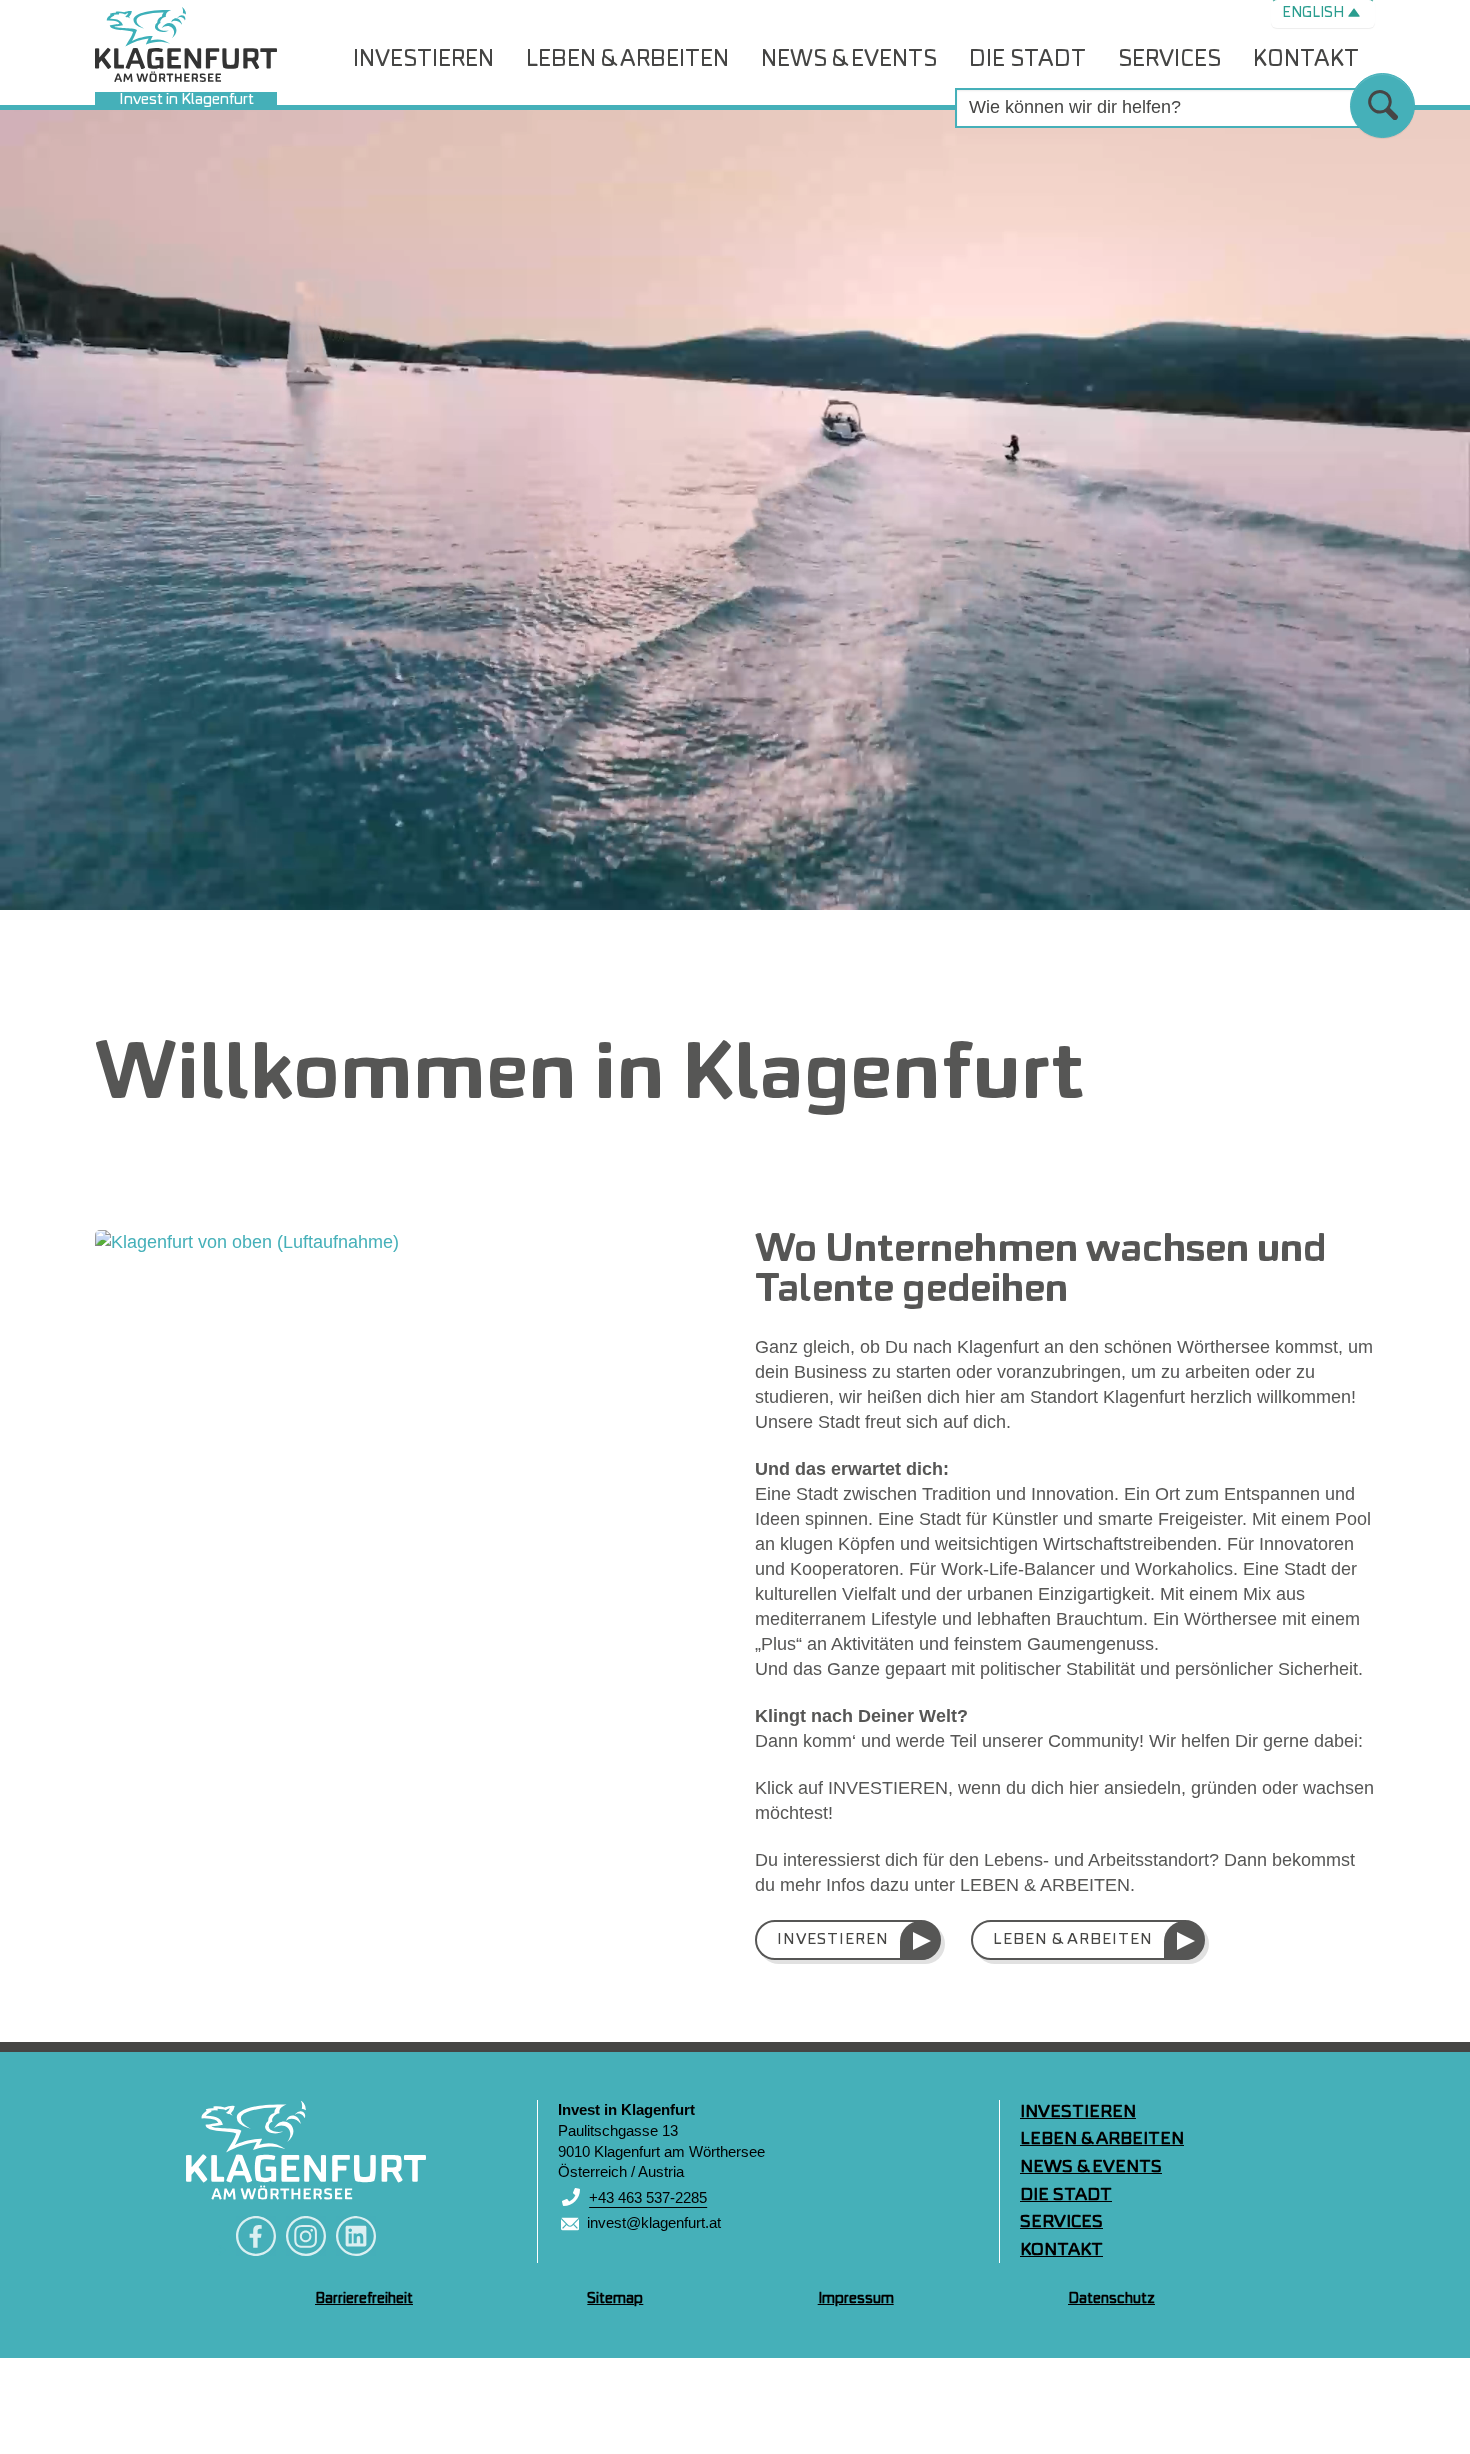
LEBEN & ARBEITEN (1073, 1940)
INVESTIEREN (833, 1940)
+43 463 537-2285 (648, 2197)
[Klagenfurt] (306, 2150)
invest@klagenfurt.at (654, 2222)
